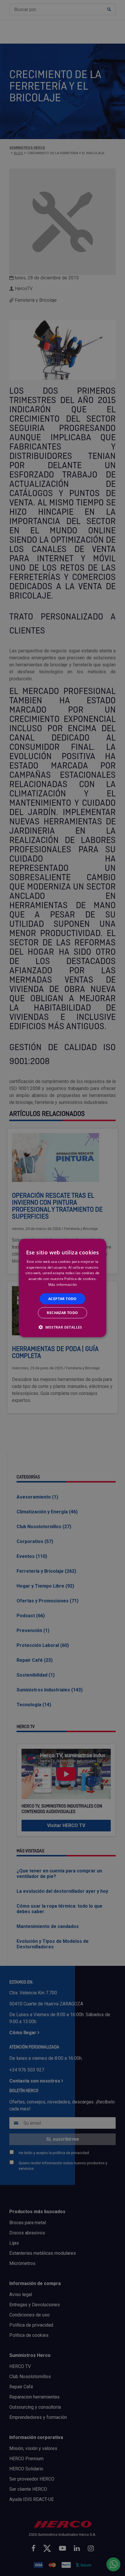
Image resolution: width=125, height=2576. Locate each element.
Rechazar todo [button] (62, 1313)
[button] (63, 1327)
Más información (63, 1285)
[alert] (63, 1288)
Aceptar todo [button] (63, 1298)
